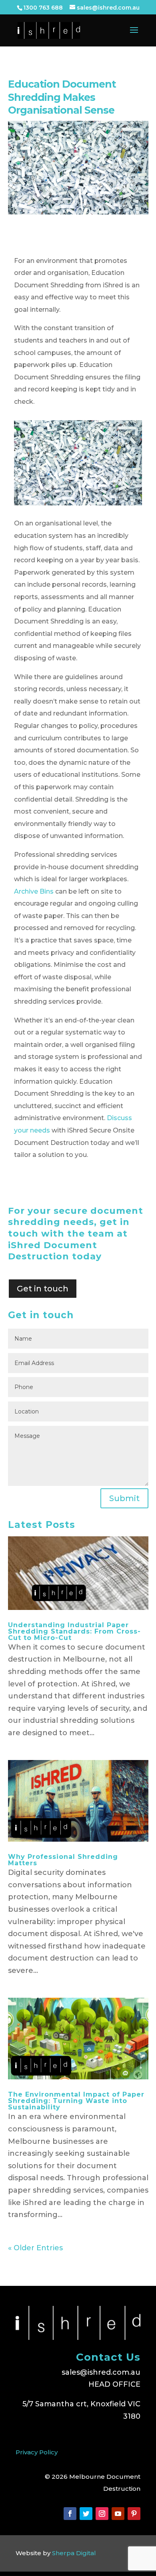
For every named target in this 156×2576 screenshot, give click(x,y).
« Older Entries (35, 2248)
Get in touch (43, 1289)
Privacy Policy (37, 2452)
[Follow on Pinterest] (134, 2514)
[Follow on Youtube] (118, 2514)
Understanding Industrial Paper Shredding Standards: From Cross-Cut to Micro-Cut (74, 1631)
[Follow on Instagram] (102, 2514)
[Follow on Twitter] (86, 2514)
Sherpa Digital (74, 2553)
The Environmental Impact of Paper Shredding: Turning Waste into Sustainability (76, 2101)
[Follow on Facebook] (70, 2514)
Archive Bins (34, 891)
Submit (124, 1498)
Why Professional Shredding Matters (63, 1860)
